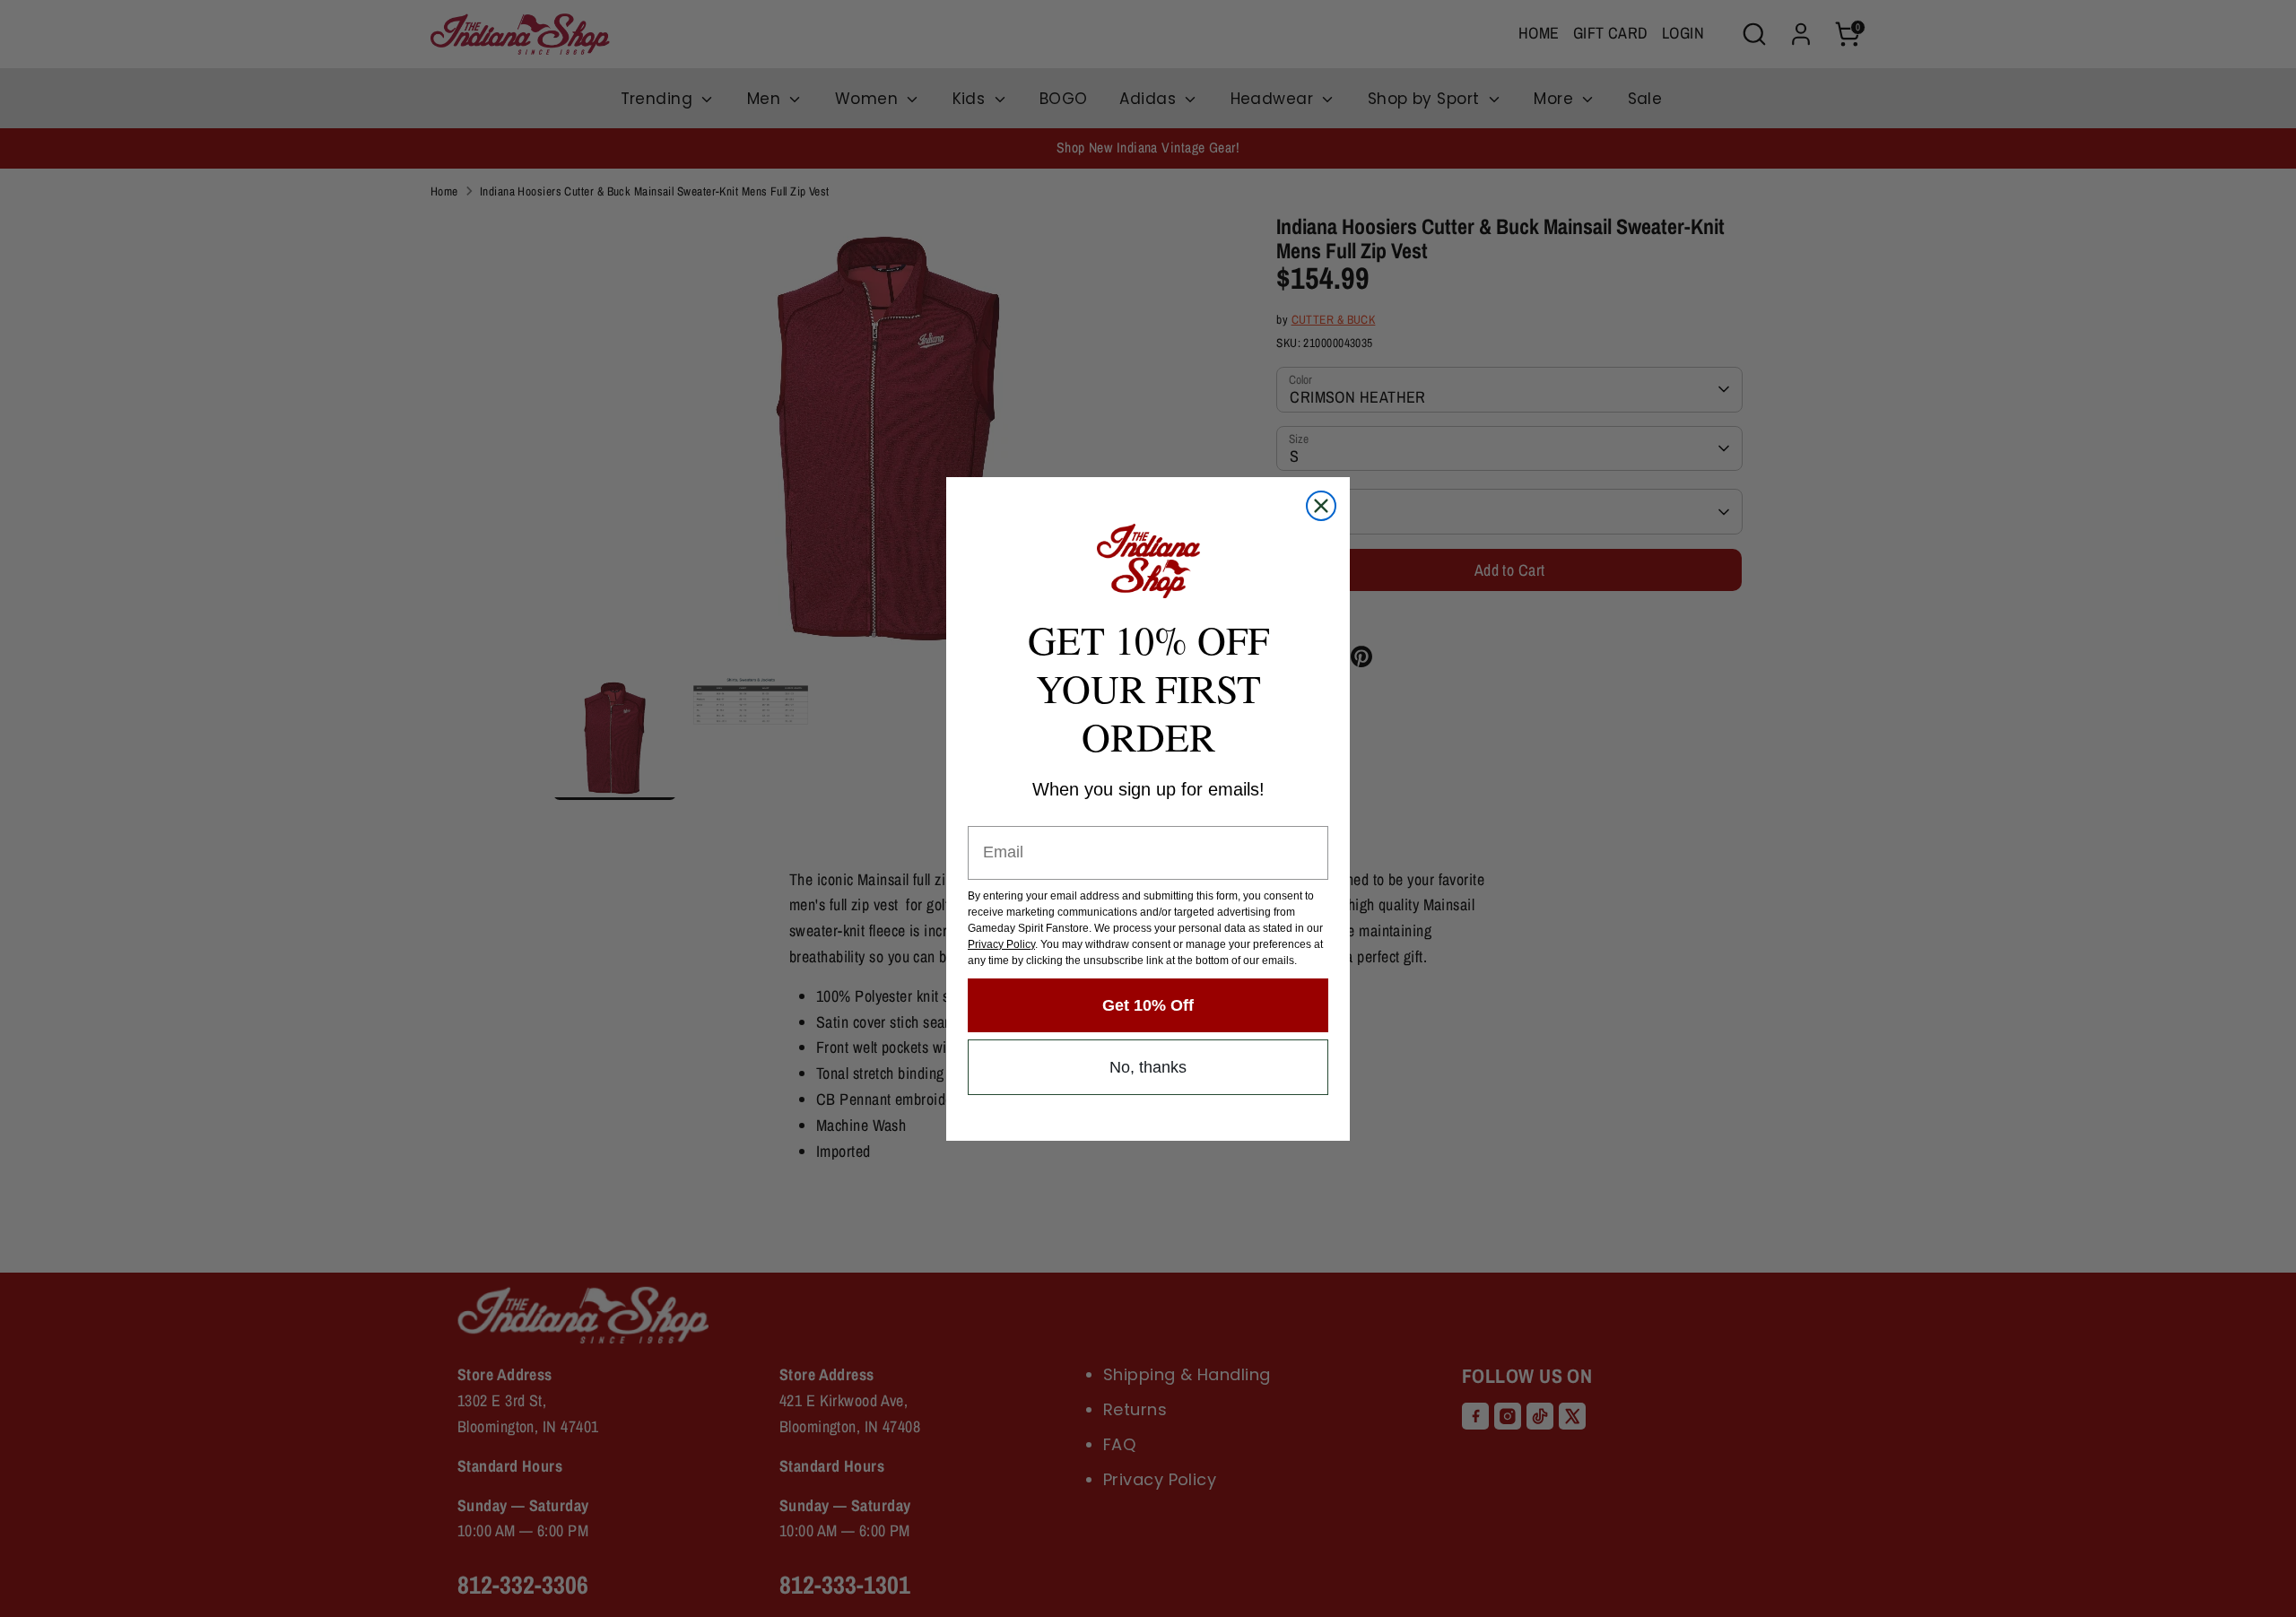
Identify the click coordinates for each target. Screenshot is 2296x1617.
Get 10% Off (1148, 1005)
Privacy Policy (1001, 944)
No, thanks (1148, 1067)
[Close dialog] (1321, 506)
